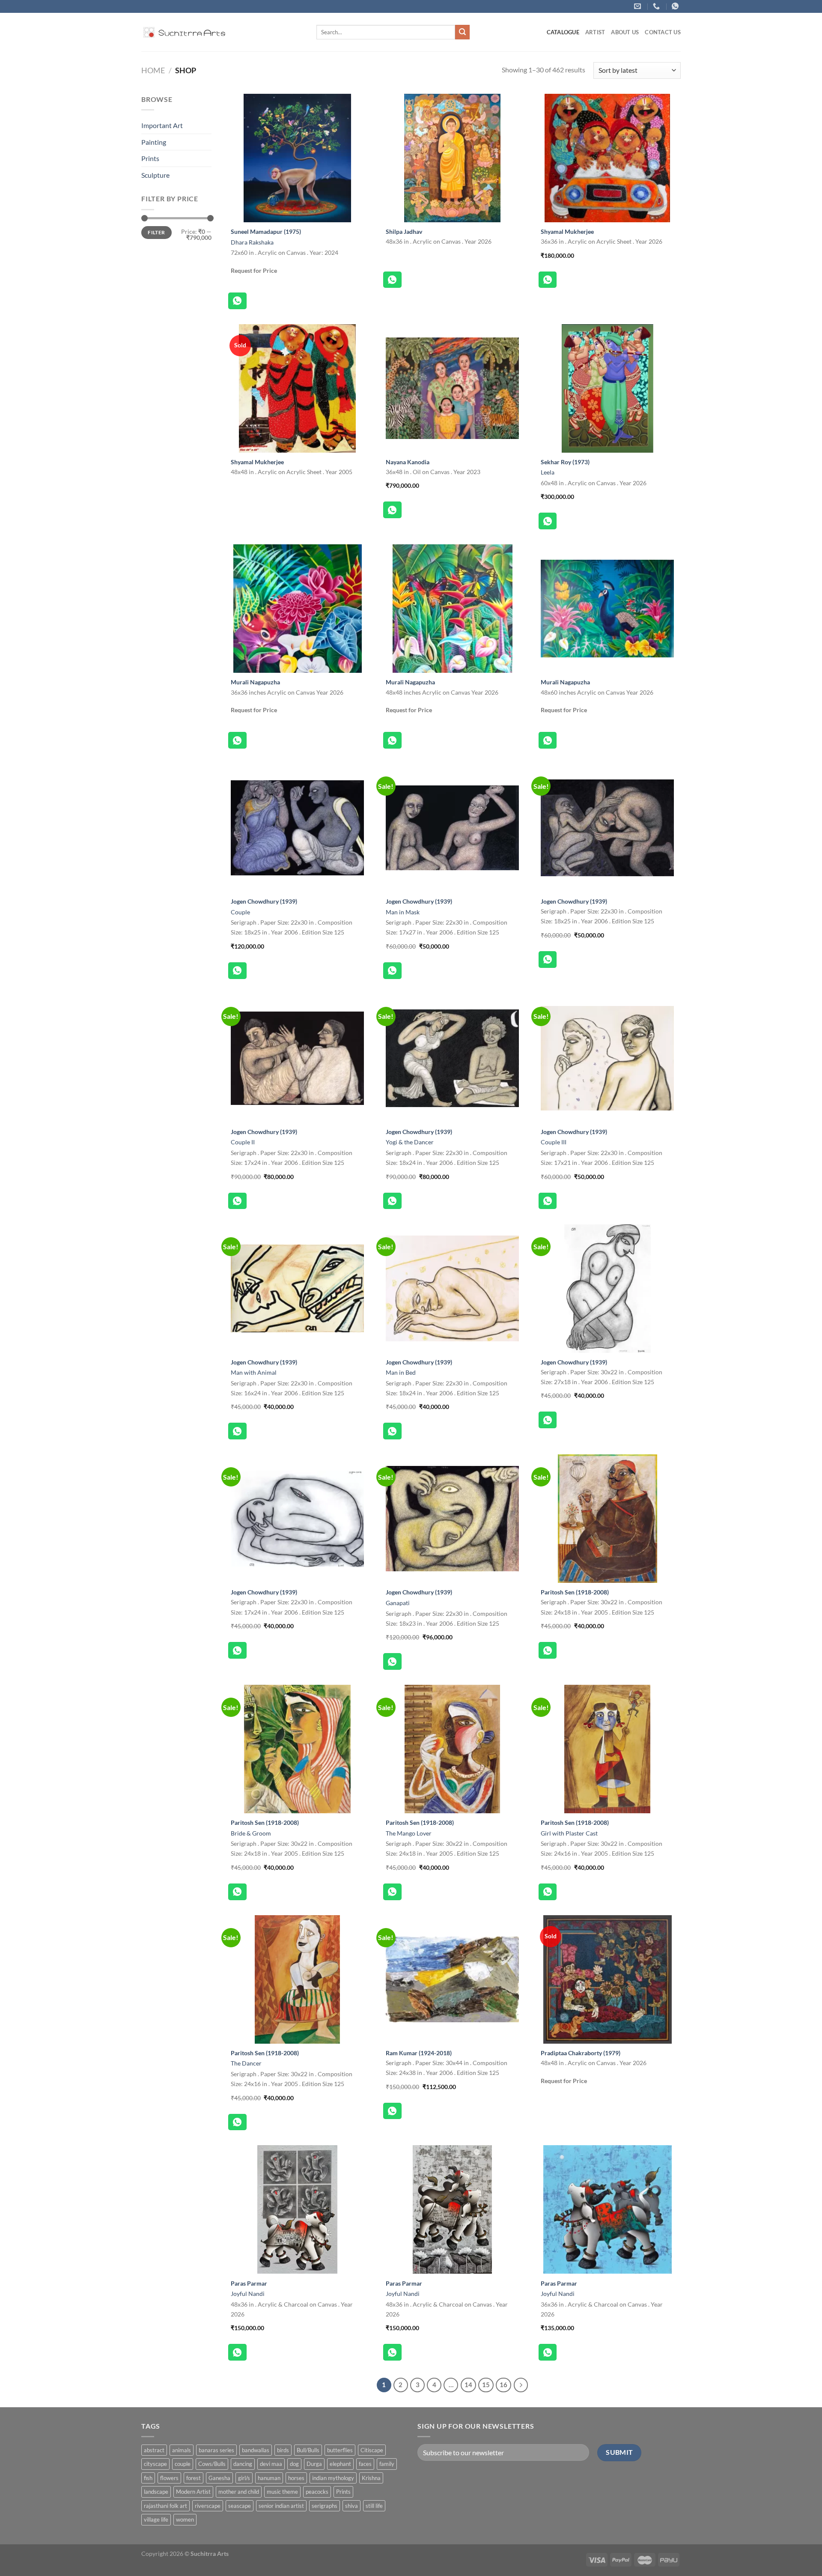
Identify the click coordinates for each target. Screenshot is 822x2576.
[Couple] (297, 828)
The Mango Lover (409, 1833)
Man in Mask (403, 912)
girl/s (244, 2478)
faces (365, 2464)
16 (503, 2385)
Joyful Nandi (248, 2294)
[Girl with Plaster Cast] (607, 1749)
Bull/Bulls (308, 2450)
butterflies (340, 2450)
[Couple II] (297, 1058)
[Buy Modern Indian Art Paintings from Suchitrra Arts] (184, 32)
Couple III (554, 1142)
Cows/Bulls (212, 2464)
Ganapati (398, 1603)
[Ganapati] (452, 1519)
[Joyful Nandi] (297, 2209)
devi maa (271, 2464)
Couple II (243, 1142)
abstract (154, 2450)
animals (182, 2450)
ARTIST (595, 32)
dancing (243, 2464)
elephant (340, 2464)
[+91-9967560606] (676, 6)
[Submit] (462, 32)
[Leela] (607, 388)
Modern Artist (193, 2492)
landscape (156, 2492)
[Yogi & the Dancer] (452, 1058)
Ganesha (219, 2478)
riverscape (208, 2506)
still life (374, 2506)
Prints (150, 158)
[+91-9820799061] (657, 6)
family (387, 2464)
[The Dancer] (297, 1979)
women (185, 2519)
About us (625, 32)
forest (194, 2478)
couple (183, 2464)
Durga (314, 2464)
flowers (169, 2478)
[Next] (521, 2385)
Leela (548, 472)
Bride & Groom (251, 1833)
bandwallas (256, 2450)
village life (156, 2519)
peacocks (317, 2492)
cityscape (155, 2464)
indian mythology (333, 2478)
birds (283, 2450)
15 (486, 2385)
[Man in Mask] (452, 828)
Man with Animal (254, 1372)
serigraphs (325, 2506)
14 (468, 2385)
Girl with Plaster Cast (569, 1833)
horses (296, 2478)
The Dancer (246, 2063)
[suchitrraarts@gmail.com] (639, 6)
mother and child (239, 2492)
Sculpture (155, 175)
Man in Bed (401, 1372)
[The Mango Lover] (452, 1749)
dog (294, 2464)
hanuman (269, 2478)
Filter (156, 232)
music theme (282, 2492)
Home (153, 70)
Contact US (663, 32)
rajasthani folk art (165, 2506)
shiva (351, 2506)
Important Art (162, 125)
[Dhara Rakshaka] (297, 158)
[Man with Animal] (297, 1289)
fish (148, 2478)
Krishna (371, 2478)
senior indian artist (281, 2506)
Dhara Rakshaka (252, 242)
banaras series (216, 2450)
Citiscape (372, 2450)
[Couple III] (607, 1058)
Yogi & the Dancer (410, 1142)
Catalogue (563, 32)
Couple (240, 912)
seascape (240, 2506)
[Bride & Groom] (297, 1749)
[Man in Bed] (452, 1289)
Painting (154, 142)
